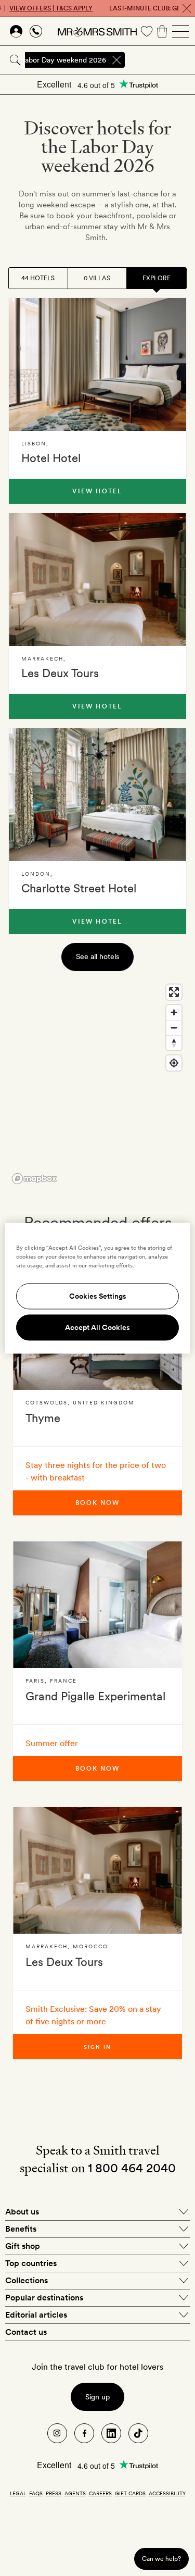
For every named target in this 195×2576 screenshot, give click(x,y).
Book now (97, 1503)
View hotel (97, 491)
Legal (18, 2493)
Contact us (26, 2332)
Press (54, 2493)
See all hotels (97, 956)
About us (22, 2212)
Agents (75, 2493)
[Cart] (162, 31)
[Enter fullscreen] (174, 992)
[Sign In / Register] (16, 31)
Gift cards (130, 2493)
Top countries (31, 2263)
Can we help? (161, 2559)
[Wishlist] (147, 31)
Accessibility (167, 2493)
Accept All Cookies (97, 1327)
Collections (27, 2280)
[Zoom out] (174, 1028)
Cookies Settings (98, 1296)
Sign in (98, 2047)
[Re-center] (174, 1063)
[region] (97, 1084)
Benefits (21, 2229)
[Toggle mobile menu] (180, 31)
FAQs (36, 2493)
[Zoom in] (174, 1012)
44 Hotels (38, 278)
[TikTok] (138, 2433)
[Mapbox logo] (34, 1179)
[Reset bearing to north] (174, 1043)
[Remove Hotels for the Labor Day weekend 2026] (116, 60)
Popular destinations (44, 2298)
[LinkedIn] (111, 2433)
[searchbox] (161, 60)
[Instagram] (57, 2433)
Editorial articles (36, 2315)
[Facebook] (84, 2433)
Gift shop (23, 2246)
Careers (100, 2493)
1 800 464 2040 (132, 2168)
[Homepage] (97, 31)
